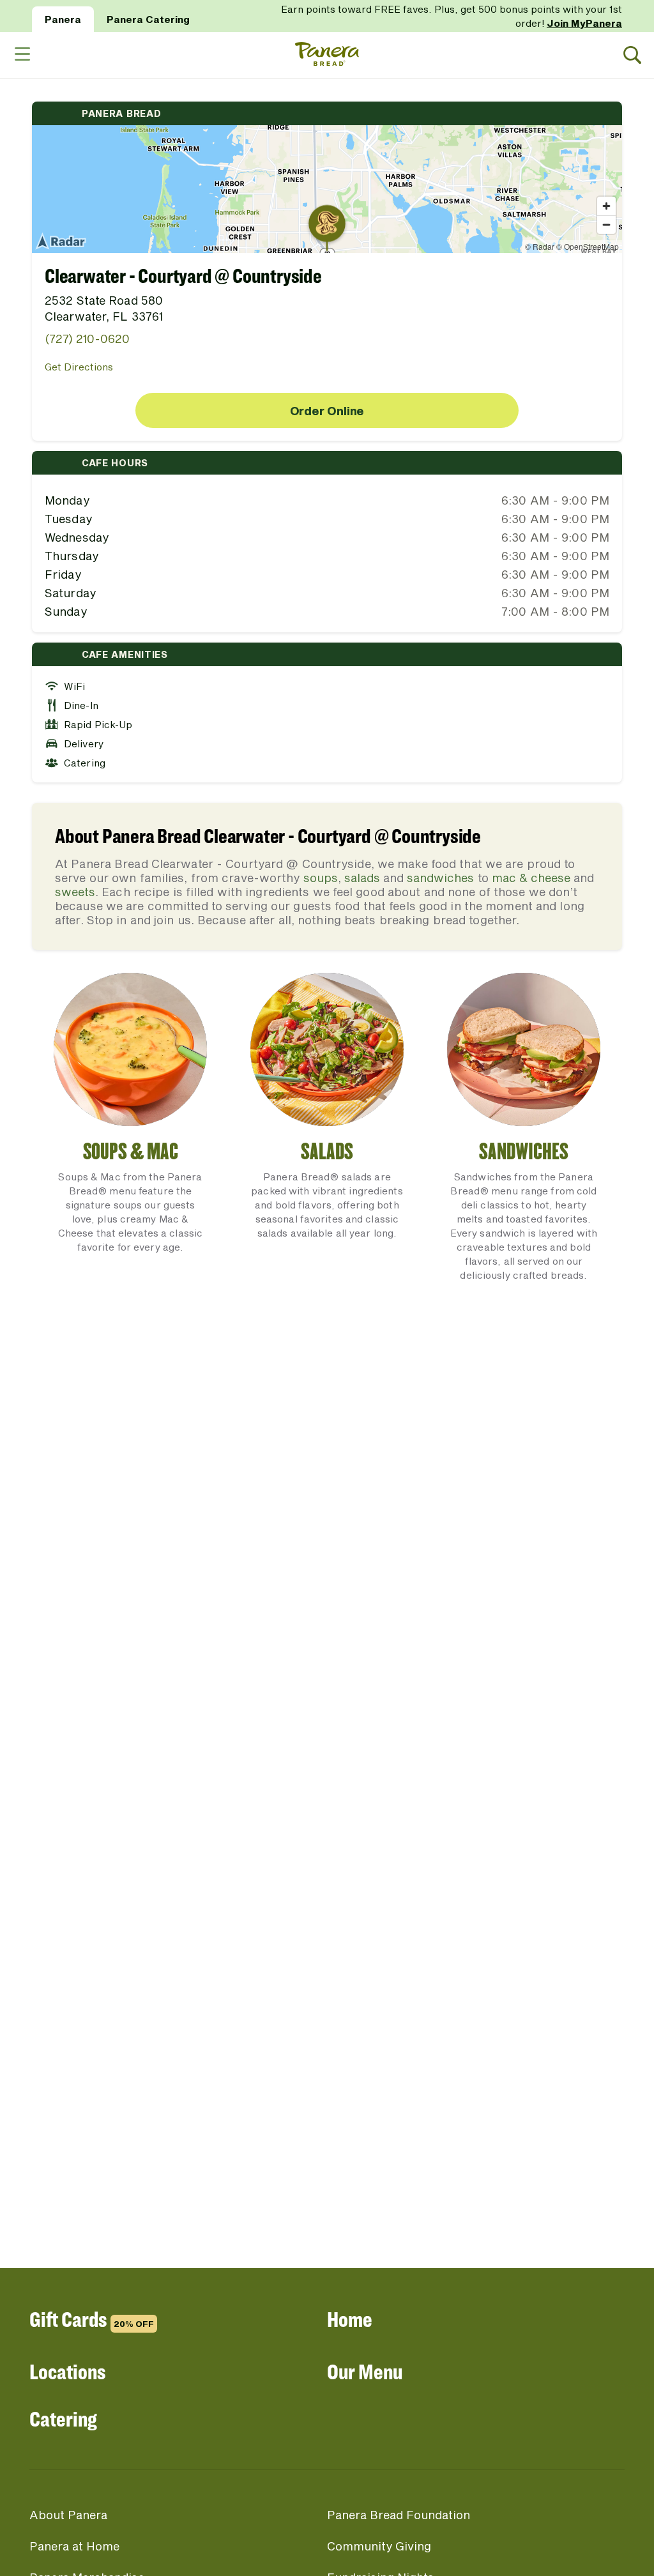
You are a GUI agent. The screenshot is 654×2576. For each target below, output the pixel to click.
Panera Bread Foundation (399, 2515)
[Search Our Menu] (633, 55)
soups (321, 878)
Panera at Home (74, 2546)
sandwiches (440, 878)
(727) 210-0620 (87, 339)
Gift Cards (92, 2319)
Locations (67, 2371)
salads (362, 878)
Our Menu (365, 2371)
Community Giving (379, 2546)
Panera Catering (148, 19)
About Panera (68, 2515)
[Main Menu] (22, 55)
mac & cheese (531, 878)
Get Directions (79, 367)
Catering (63, 2419)
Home (350, 2319)
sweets (75, 892)
